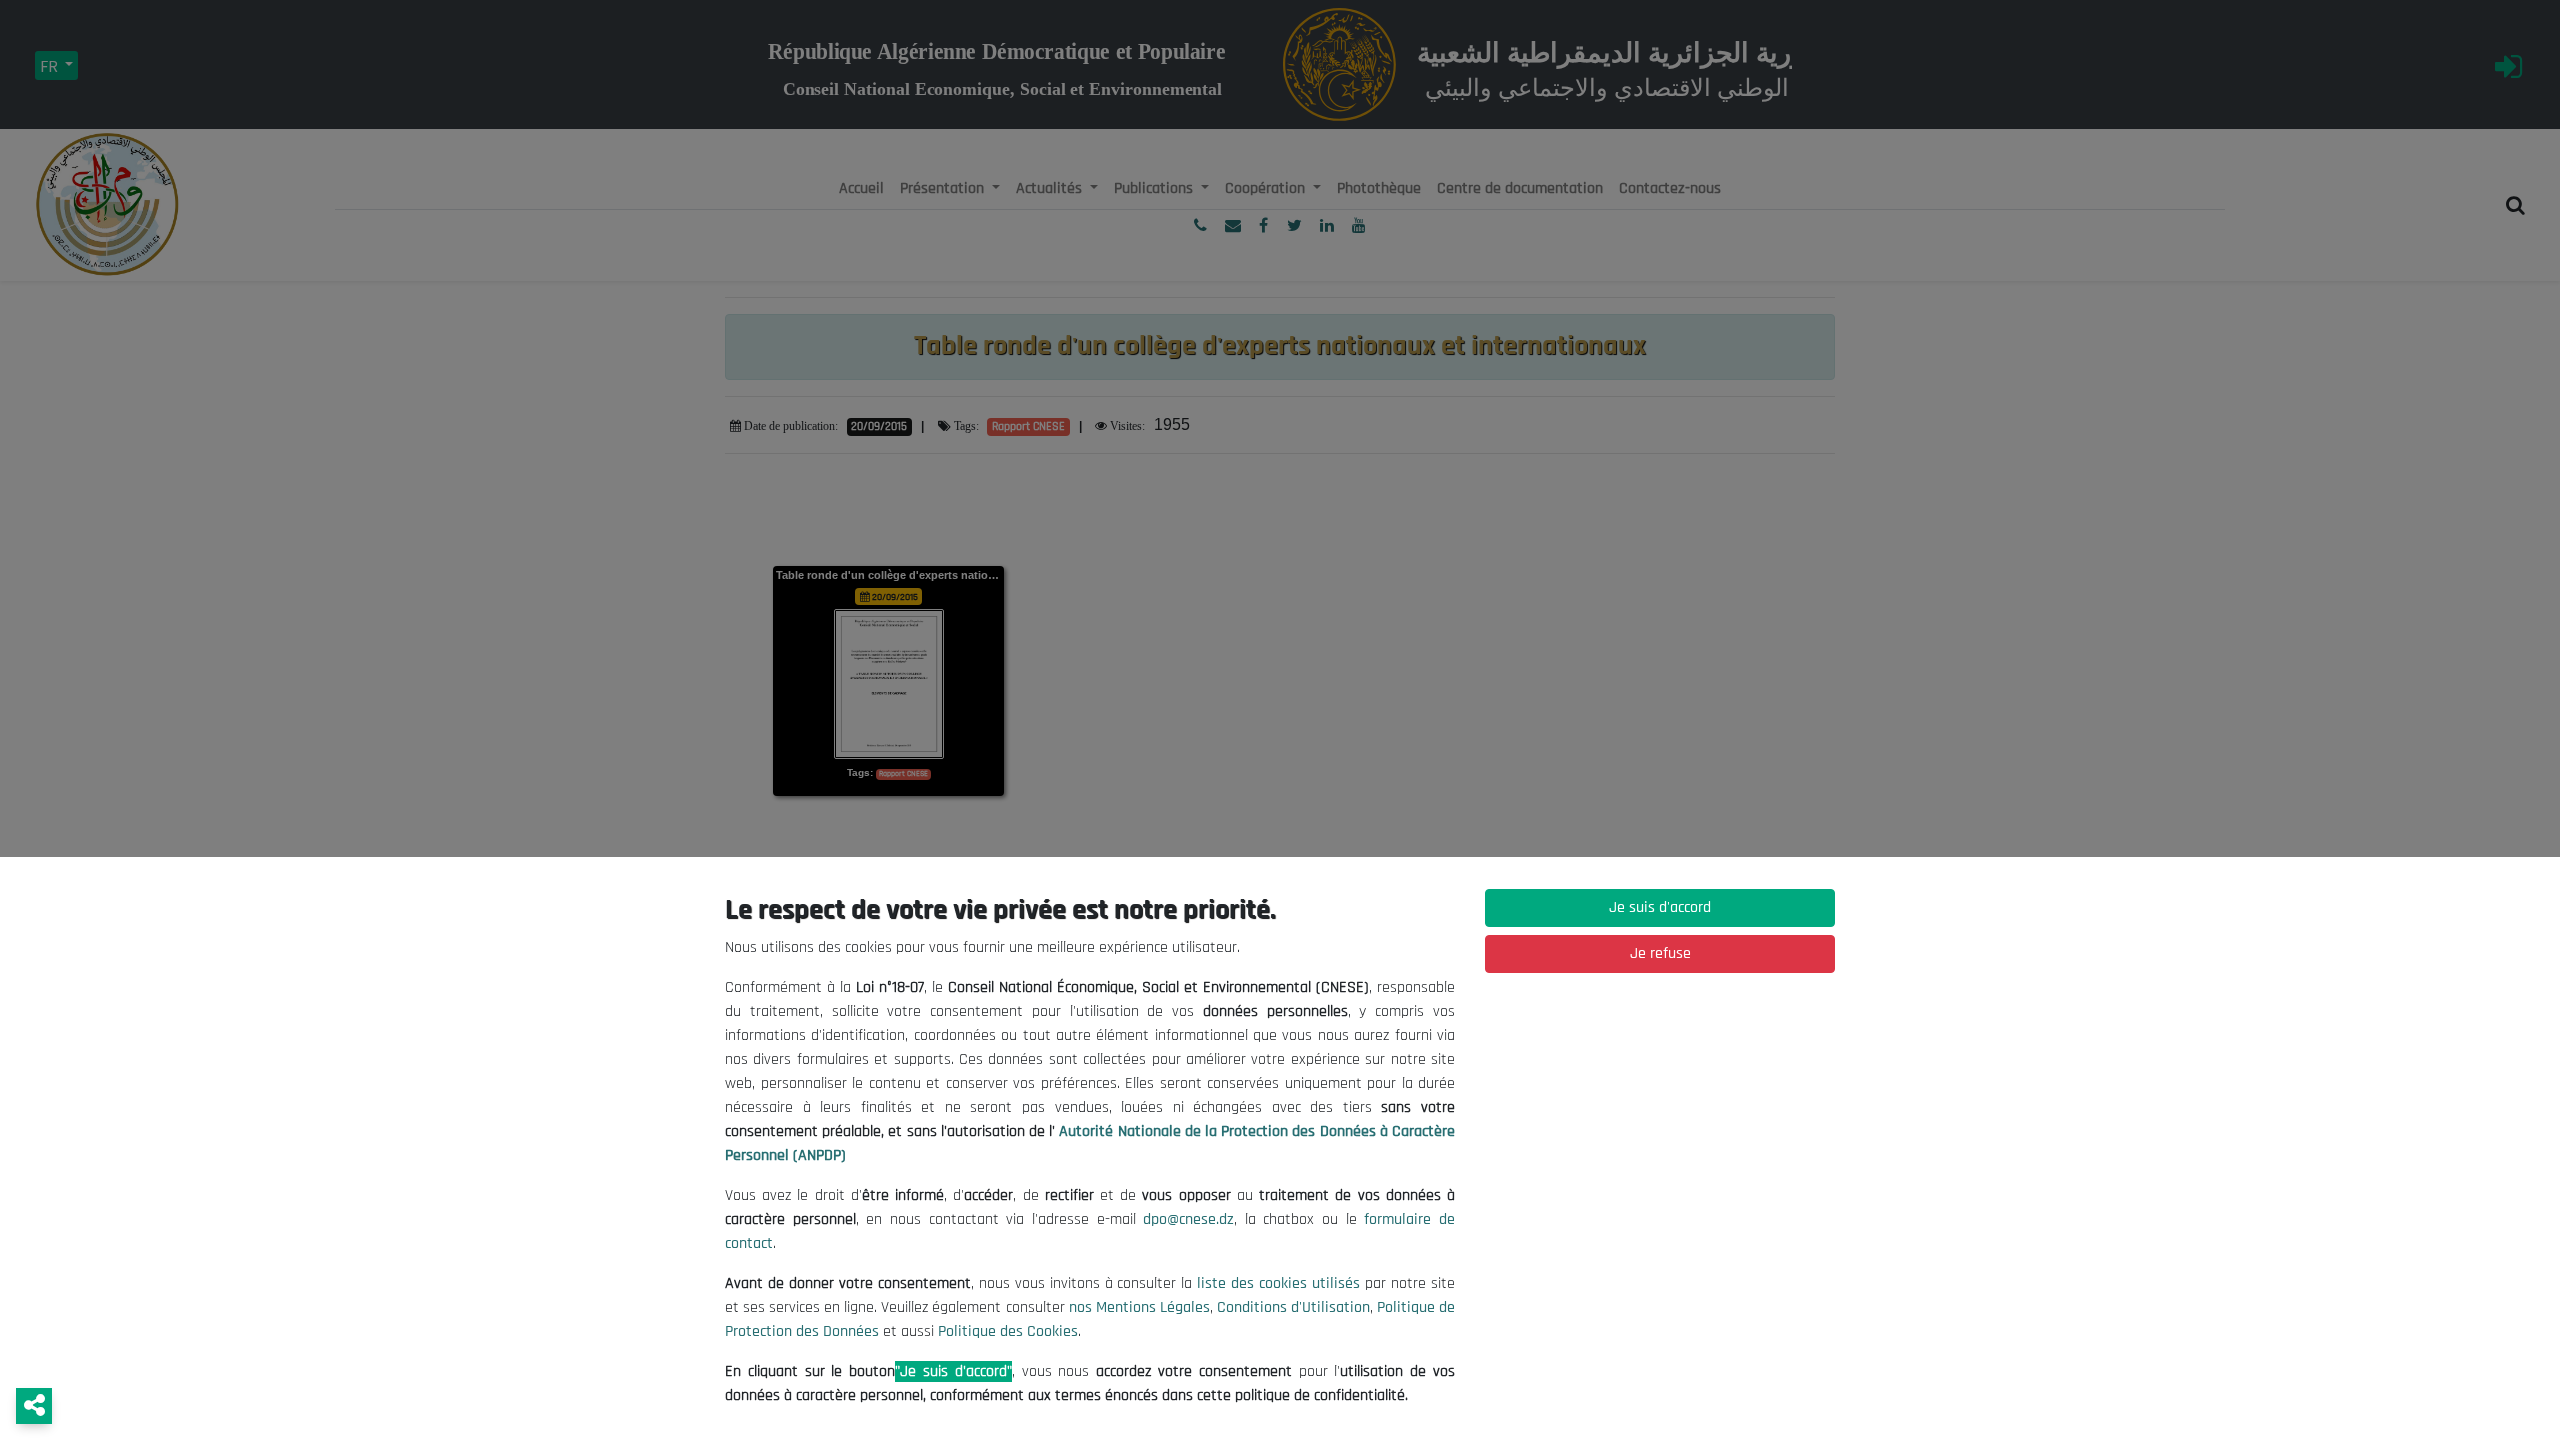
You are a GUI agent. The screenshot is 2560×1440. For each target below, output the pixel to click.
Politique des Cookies (1008, 1331)
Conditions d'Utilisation (1293, 1307)
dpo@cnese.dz (1188, 1219)
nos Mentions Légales (1139, 1307)
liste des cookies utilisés (1278, 1283)
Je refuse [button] (1660, 953)
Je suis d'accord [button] (1660, 907)
